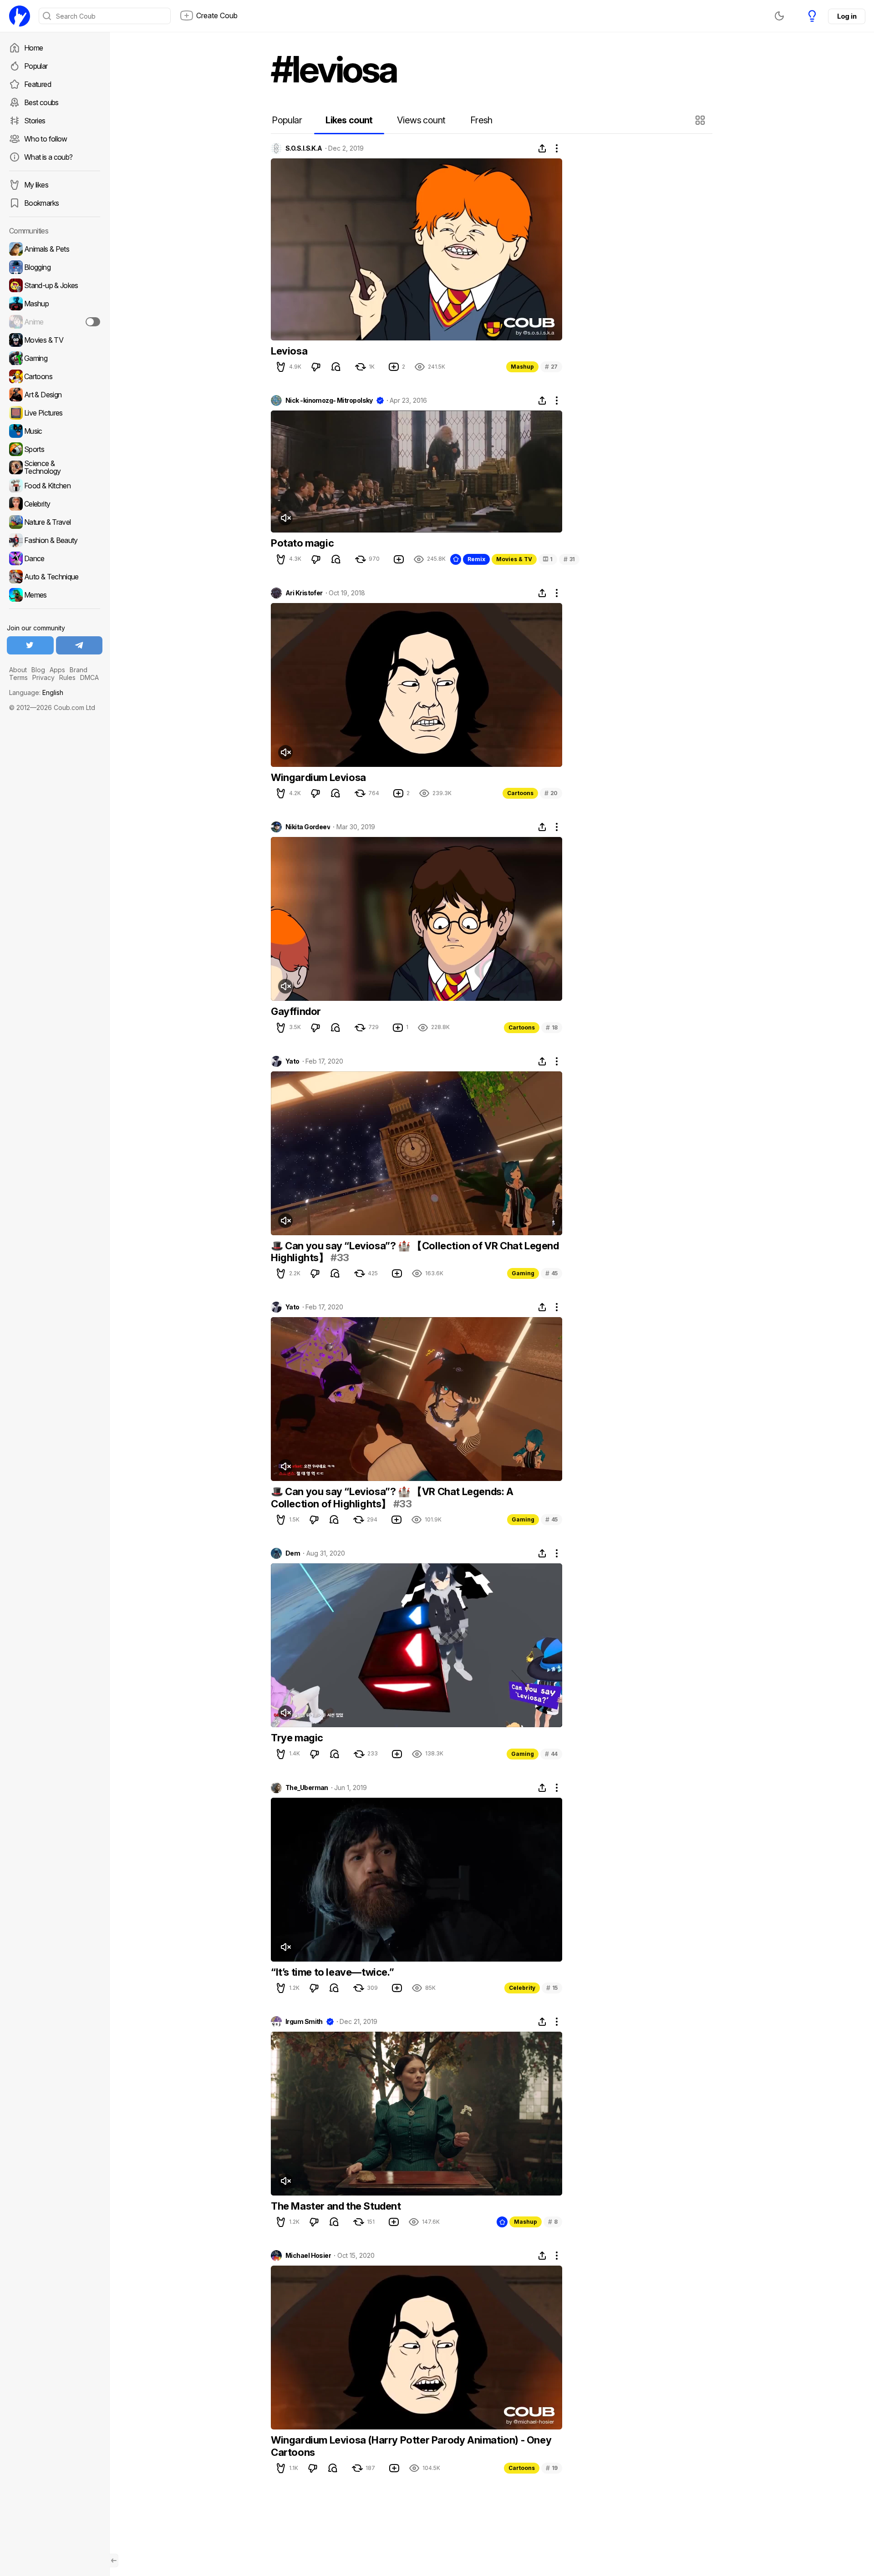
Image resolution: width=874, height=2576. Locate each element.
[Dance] (55, 558)
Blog (38, 670)
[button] (701, 120)
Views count (421, 120)
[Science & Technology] (55, 467)
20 (551, 793)
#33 (340, 1258)
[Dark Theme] (779, 16)
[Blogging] (55, 267)
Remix (476, 559)
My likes (36, 185)
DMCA (89, 677)
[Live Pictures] (55, 413)
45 (551, 1273)
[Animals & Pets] (55, 249)
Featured (38, 84)
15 (552, 1988)
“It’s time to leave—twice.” (332, 1972)
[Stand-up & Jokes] (55, 285)
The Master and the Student (336, 2206)
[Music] (55, 431)
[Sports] (55, 449)
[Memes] (55, 595)
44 (551, 1754)
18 (552, 1027)
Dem (293, 1553)
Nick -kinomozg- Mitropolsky (329, 401)
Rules (67, 677)
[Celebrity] (55, 504)
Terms (18, 677)
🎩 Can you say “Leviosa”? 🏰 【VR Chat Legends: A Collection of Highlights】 (392, 1497)
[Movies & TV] (55, 340)
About (18, 670)
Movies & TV (514, 559)
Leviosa (289, 351)
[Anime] (55, 322)
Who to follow (46, 139)
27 (551, 367)
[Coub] (20, 16)
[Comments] (336, 367)
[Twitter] (30, 645)
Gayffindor (296, 1011)
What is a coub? (48, 157)
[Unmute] (285, 518)
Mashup (522, 367)
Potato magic (302, 543)
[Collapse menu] (114, 2561)
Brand (79, 670)
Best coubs (41, 102)
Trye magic (297, 1738)
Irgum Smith (304, 2022)
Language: (36, 692)
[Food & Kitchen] (55, 486)
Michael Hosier (308, 2256)
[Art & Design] (55, 395)
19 (552, 2468)
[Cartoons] (55, 376)
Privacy (43, 677)
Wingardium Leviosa (318, 777)
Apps (57, 670)
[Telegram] (79, 645)
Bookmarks (41, 203)
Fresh (481, 120)
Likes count (349, 120)
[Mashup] (55, 304)
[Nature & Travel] (55, 522)
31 (569, 559)
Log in (847, 16)
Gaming (523, 1273)
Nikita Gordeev (308, 827)
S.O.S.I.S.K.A (304, 148)
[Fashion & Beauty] (55, 540)
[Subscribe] (93, 322)
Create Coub (217, 15)
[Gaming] (55, 358)
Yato (292, 1061)
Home (33, 48)
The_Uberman (307, 1788)
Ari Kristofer (304, 593)
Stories (35, 121)
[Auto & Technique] (55, 577)
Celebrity (522, 1988)
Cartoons (520, 793)
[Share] (542, 148)
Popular (36, 66)
